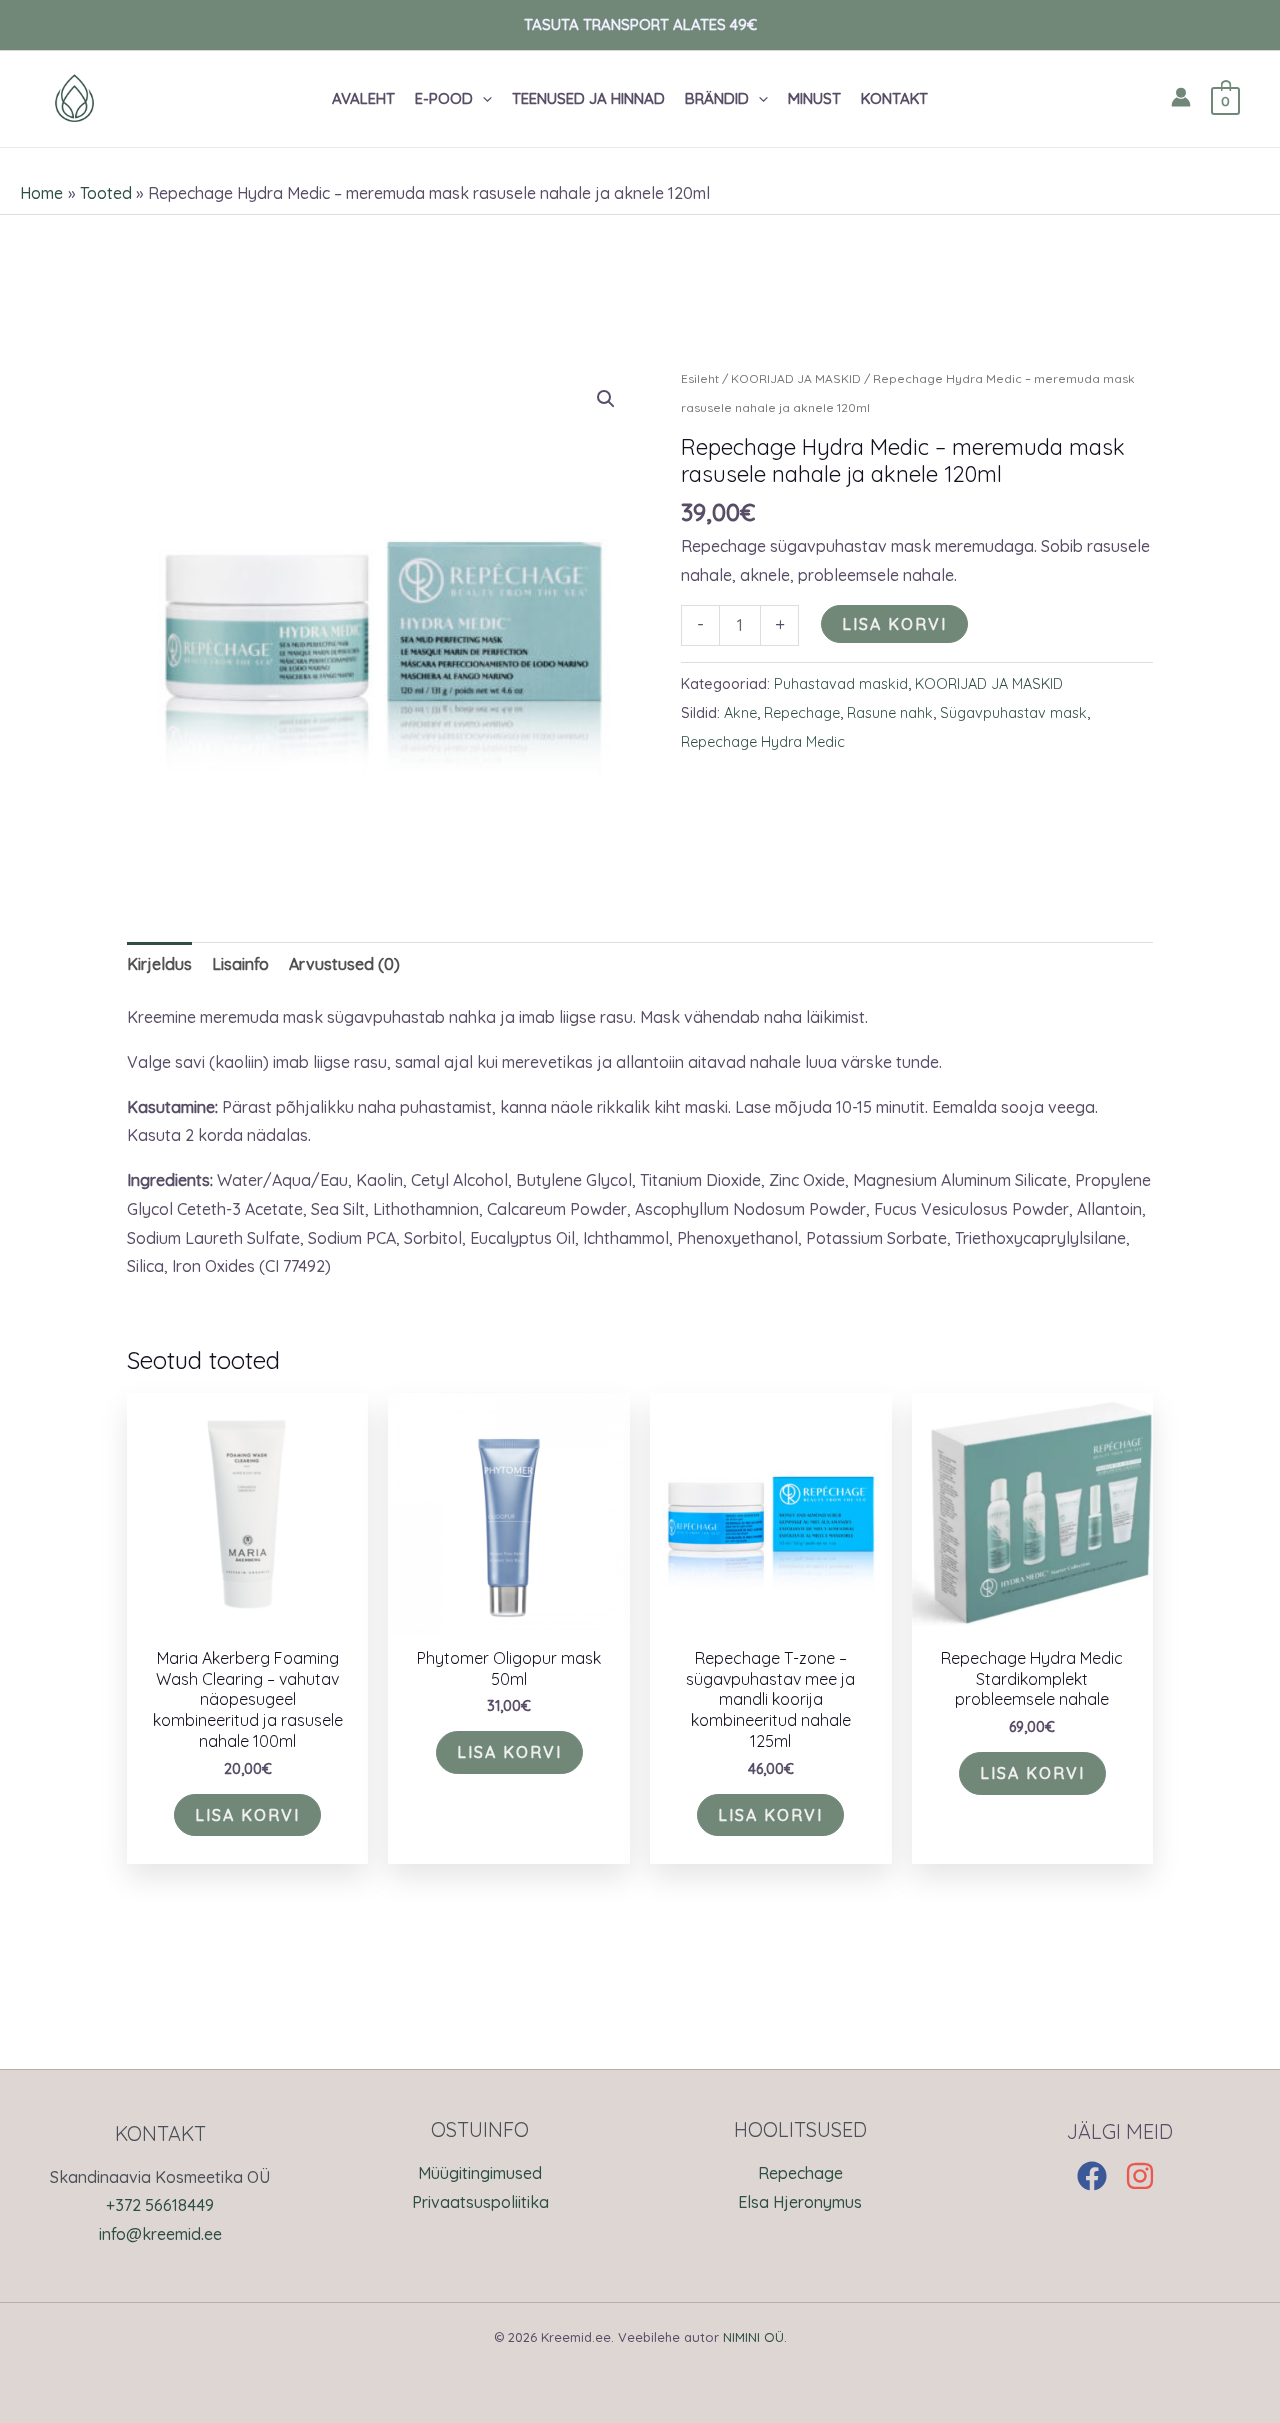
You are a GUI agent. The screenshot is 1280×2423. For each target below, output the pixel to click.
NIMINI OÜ (753, 2337)
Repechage (802, 713)
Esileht (700, 378)
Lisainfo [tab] (240, 964)
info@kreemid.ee (160, 2234)
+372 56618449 (160, 2205)
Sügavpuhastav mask (1013, 713)
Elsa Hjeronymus (800, 2202)
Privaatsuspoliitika (480, 2202)
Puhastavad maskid (841, 684)
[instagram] (1144, 2176)
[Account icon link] (1181, 97)
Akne (740, 713)
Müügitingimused (480, 2173)
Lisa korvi (894, 624)
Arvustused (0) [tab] (344, 964)
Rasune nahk (890, 713)
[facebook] (1099, 2176)
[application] (482, 99)
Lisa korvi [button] (247, 1815)
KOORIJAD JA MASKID (796, 378)
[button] (463, 99)
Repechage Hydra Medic (763, 742)
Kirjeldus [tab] (159, 964)
